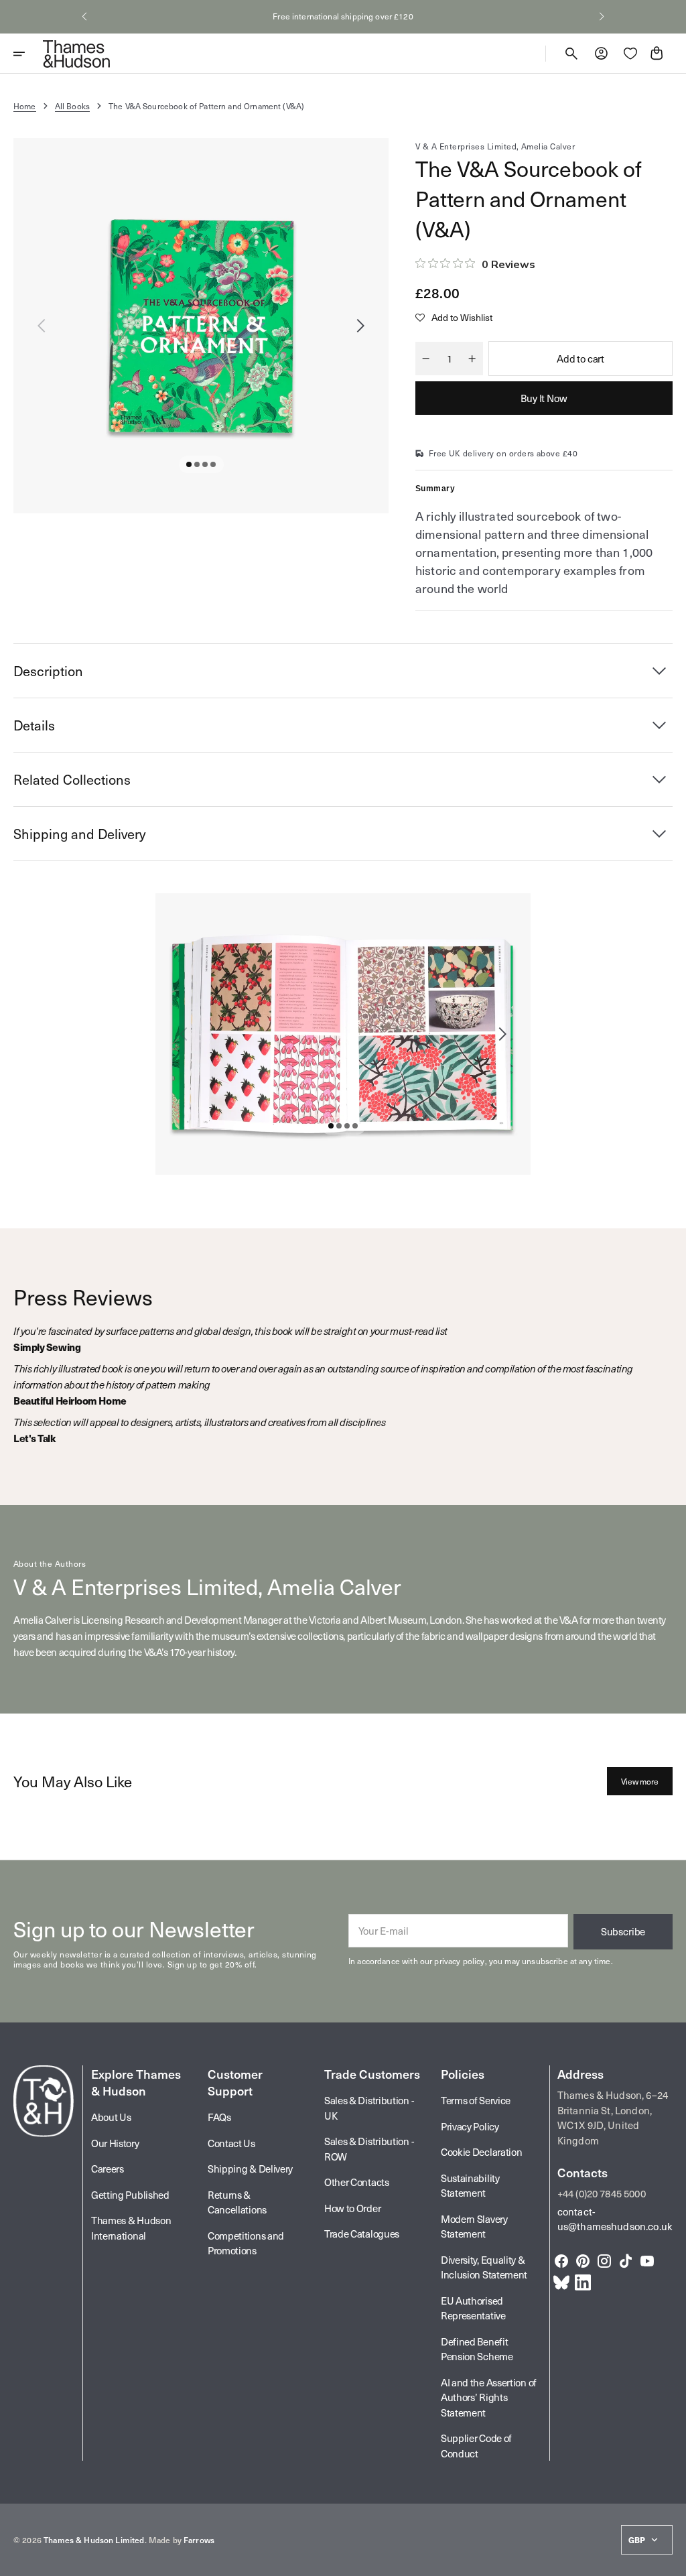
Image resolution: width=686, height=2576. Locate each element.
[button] (84, 17)
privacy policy (459, 1961)
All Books (72, 106)
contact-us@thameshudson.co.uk (615, 2219)
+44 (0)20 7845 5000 (602, 2193)
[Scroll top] (670, 2560)
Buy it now (544, 398)
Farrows (199, 2540)
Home (25, 106)
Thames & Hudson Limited (94, 2540)
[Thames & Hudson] (76, 54)
